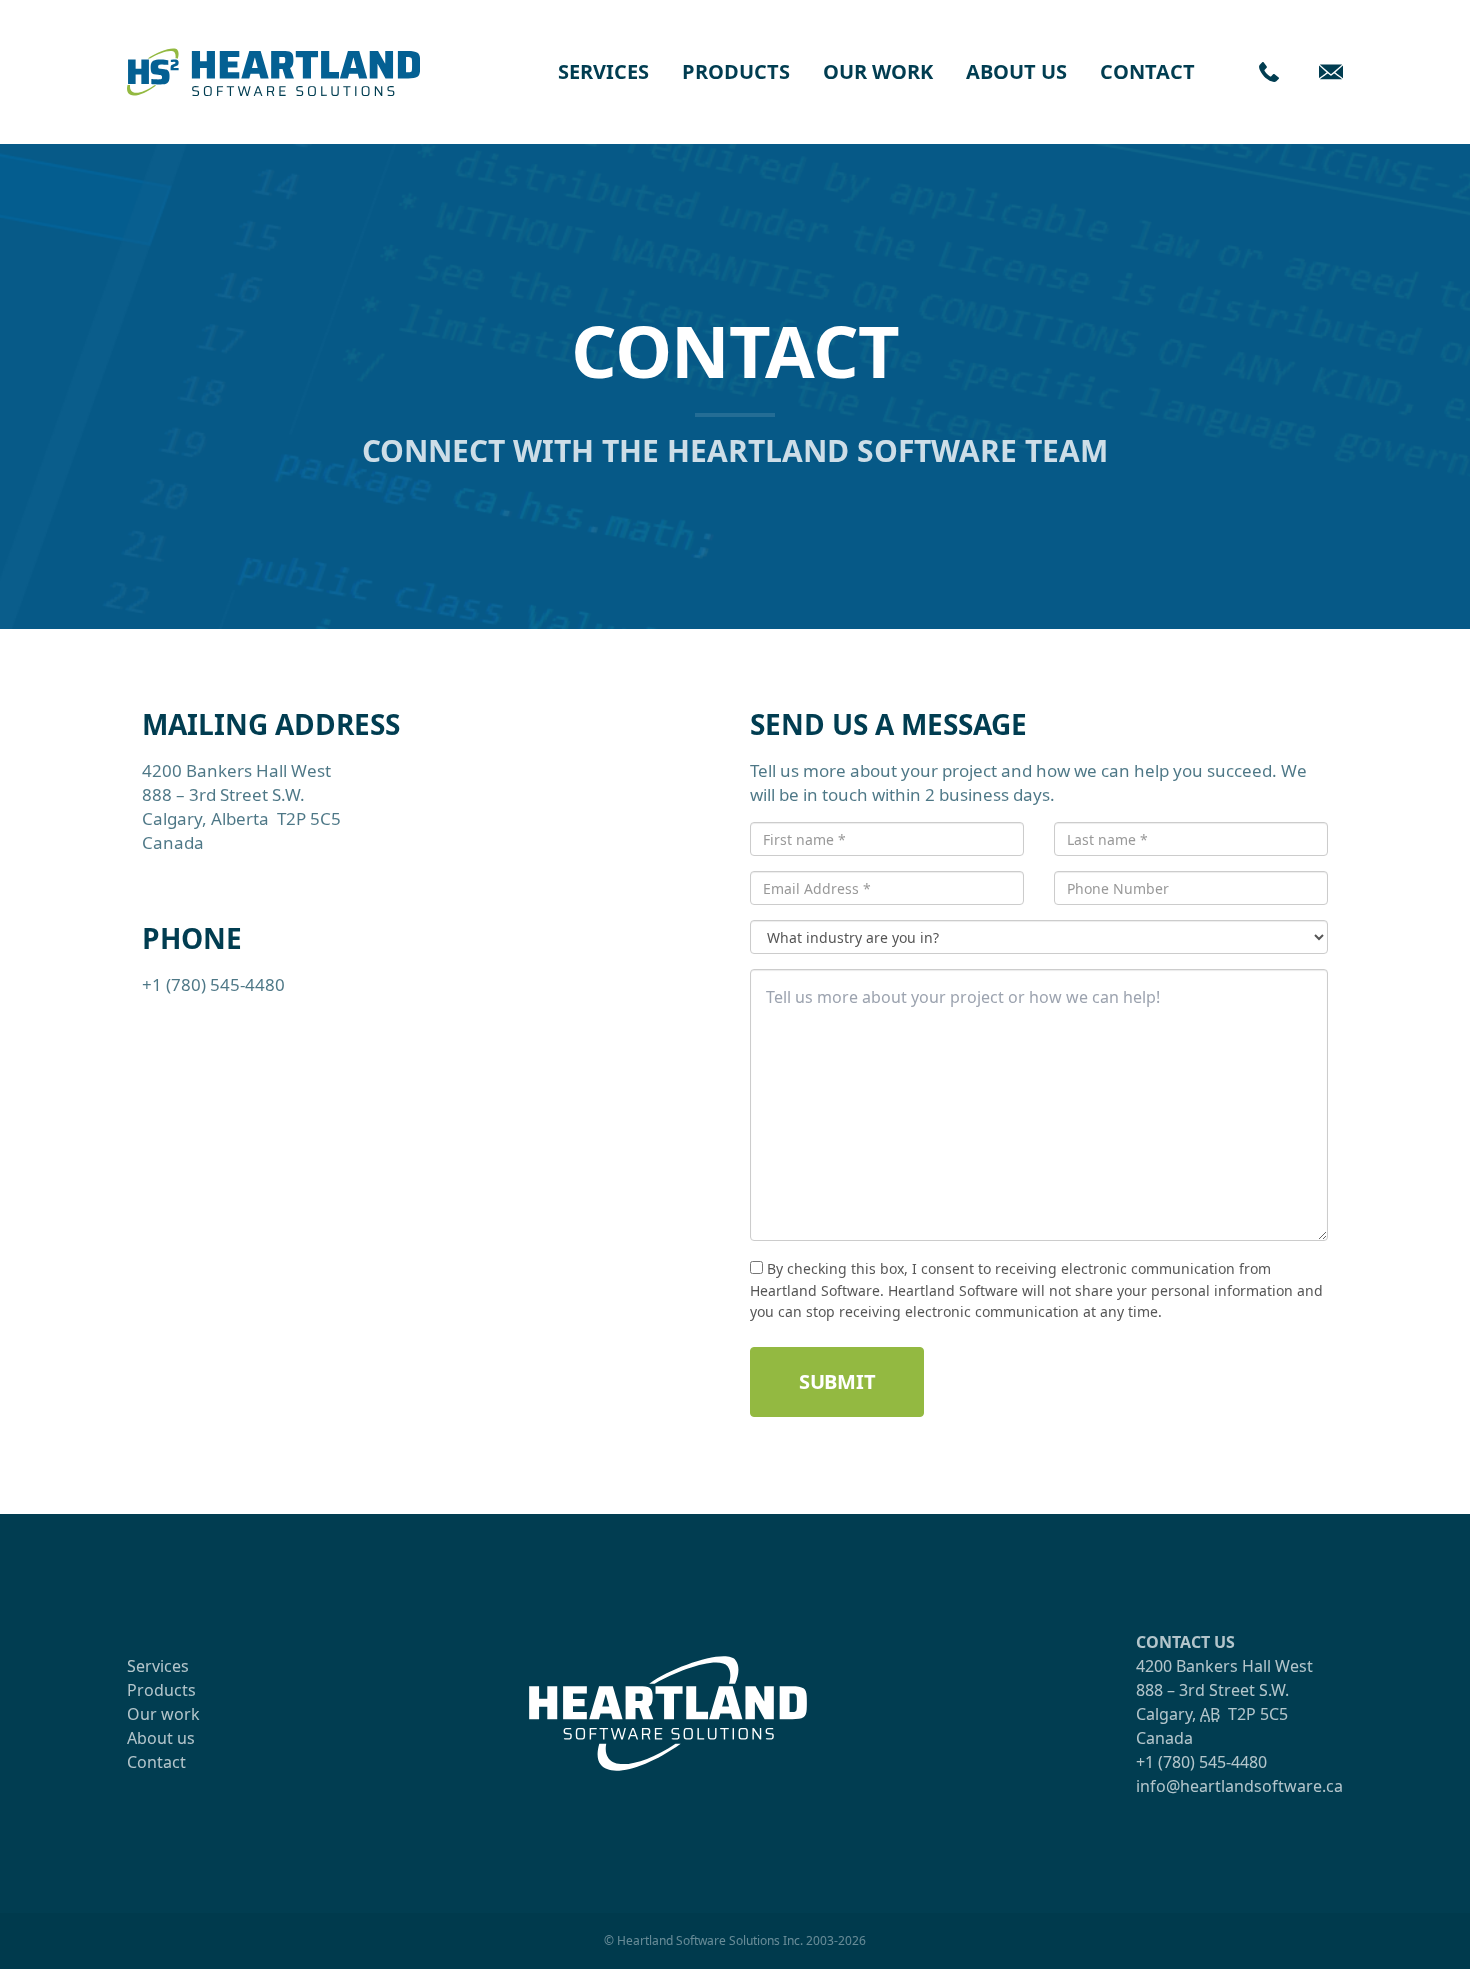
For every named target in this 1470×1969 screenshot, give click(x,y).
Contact (1147, 71)
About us (1016, 71)
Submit (837, 1381)
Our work (878, 71)
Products (736, 71)
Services (603, 71)
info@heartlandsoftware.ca (1239, 1786)
